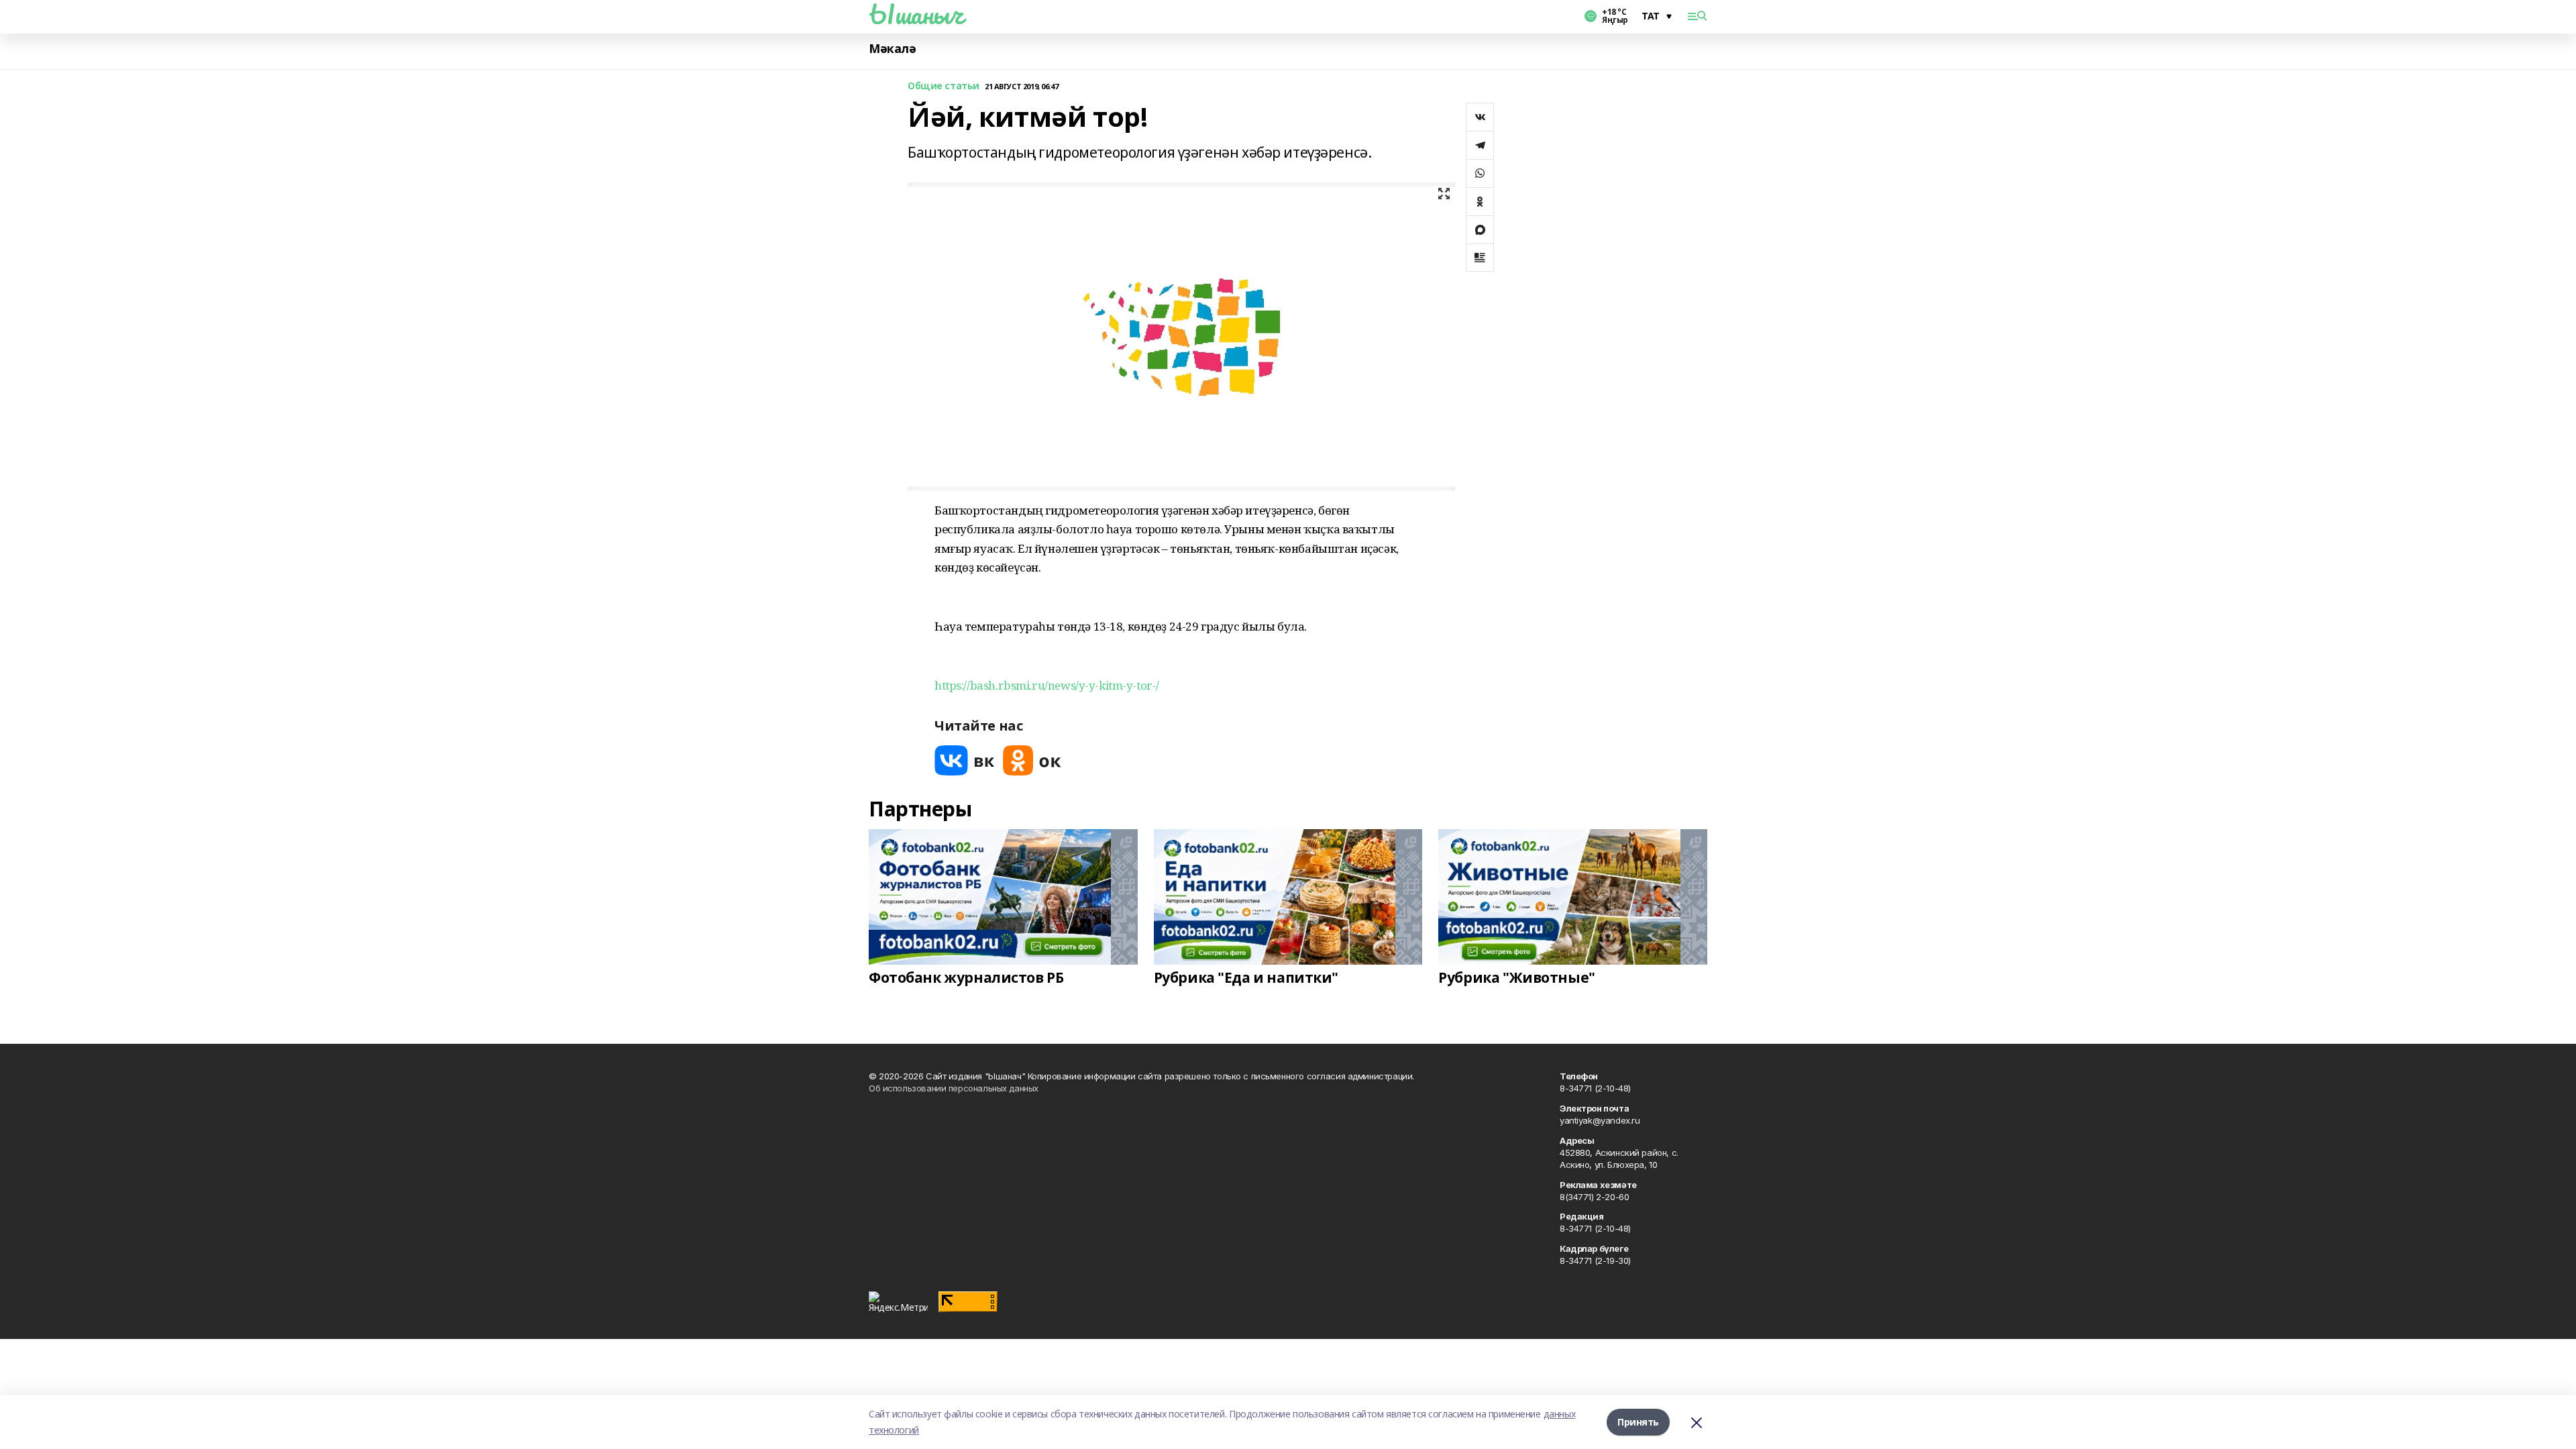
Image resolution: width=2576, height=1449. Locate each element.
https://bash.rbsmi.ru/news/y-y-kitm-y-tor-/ (1047, 685)
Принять (1638, 1422)
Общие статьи (944, 86)
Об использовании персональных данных (954, 1088)
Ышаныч (916, 14)
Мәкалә (892, 49)
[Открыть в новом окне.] (965, 760)
